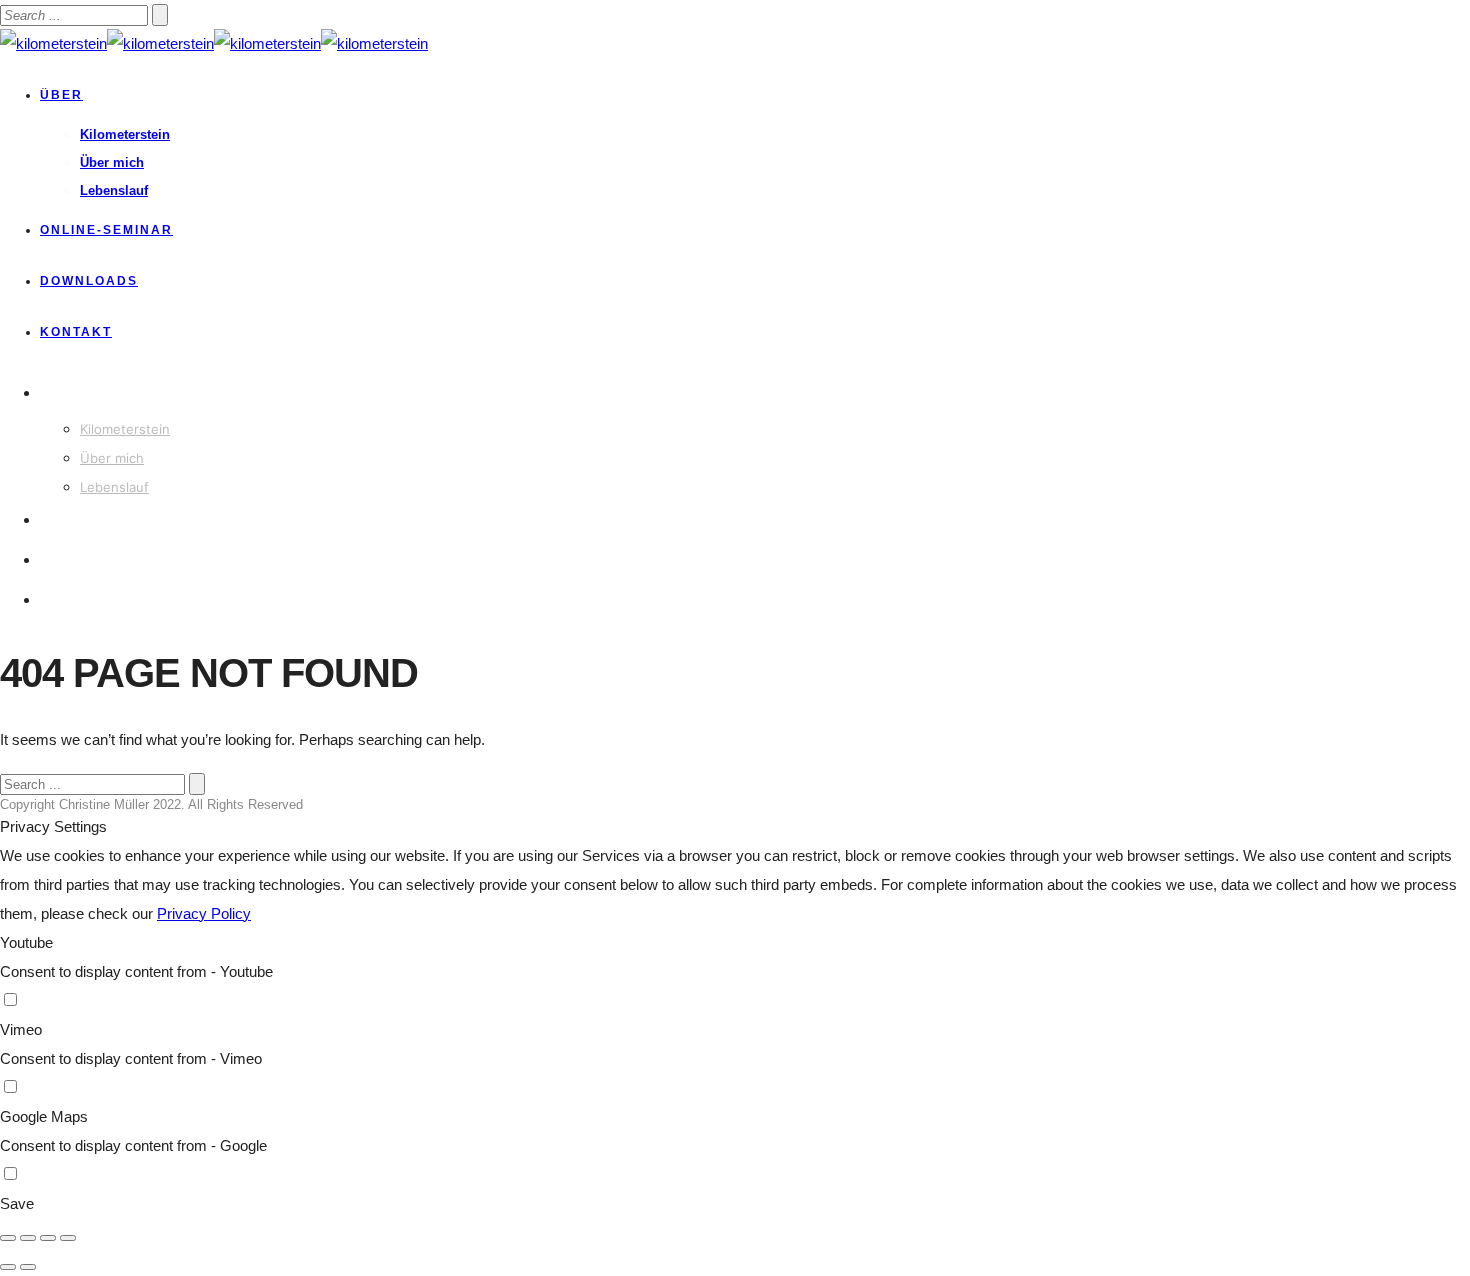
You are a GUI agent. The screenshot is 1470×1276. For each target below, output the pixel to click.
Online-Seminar (106, 230)
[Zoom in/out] (68, 1238)
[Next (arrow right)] (28, 1267)
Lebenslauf (114, 190)
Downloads (89, 281)
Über (61, 95)
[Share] (28, 1238)
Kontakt (76, 332)
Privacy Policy (204, 913)
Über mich (112, 162)
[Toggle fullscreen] (48, 1238)
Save (17, 1203)
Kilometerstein (125, 134)
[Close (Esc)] (8, 1238)
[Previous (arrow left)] (8, 1267)
